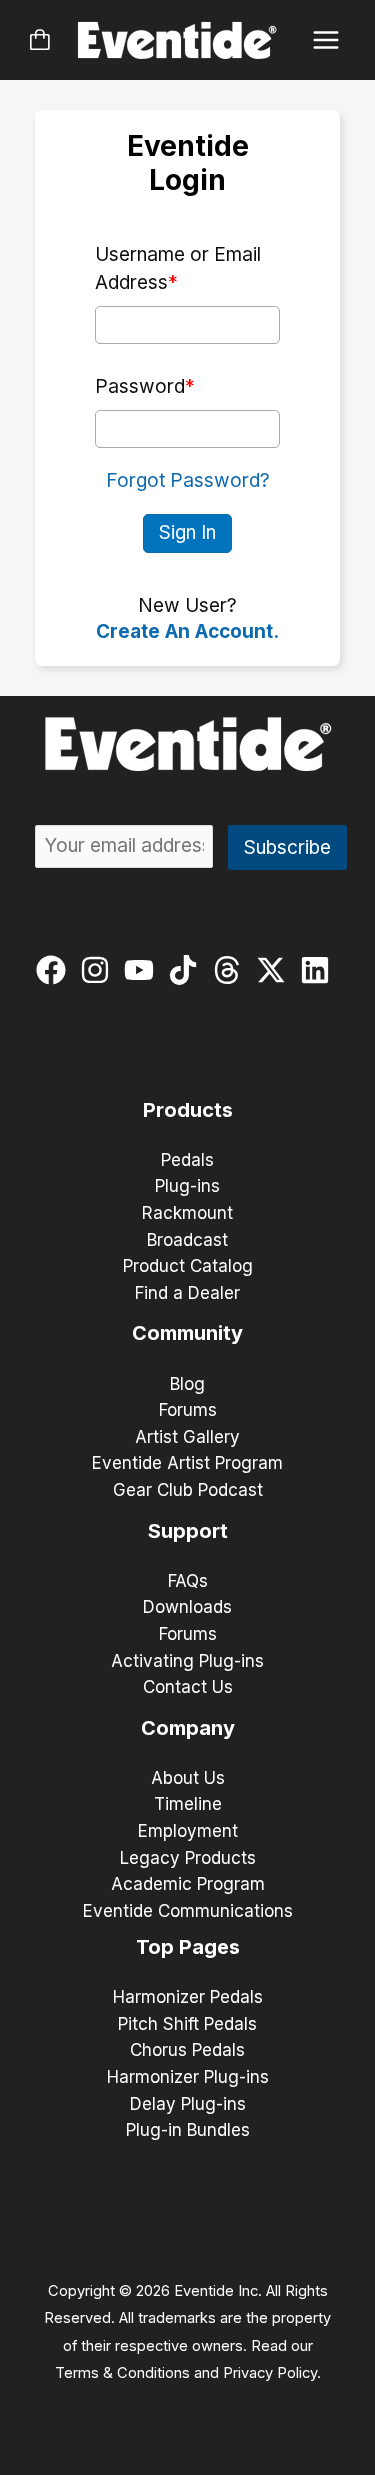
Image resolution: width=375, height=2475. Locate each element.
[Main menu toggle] (326, 40)
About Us (188, 1778)
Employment (188, 1831)
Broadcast (187, 1240)
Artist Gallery (187, 1437)
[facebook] (55, 970)
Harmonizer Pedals (188, 1997)
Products (188, 1110)
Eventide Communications (188, 1911)
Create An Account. (187, 631)
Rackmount (187, 1213)
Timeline (188, 1804)
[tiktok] (187, 970)
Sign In (187, 532)
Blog (187, 1384)
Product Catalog (188, 1266)
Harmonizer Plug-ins (188, 2077)
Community (187, 1333)
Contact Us (188, 1687)
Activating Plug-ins (187, 1661)
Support (188, 1531)
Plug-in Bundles (188, 2130)
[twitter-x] (275, 970)
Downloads (187, 1607)
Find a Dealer (187, 1293)
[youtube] (143, 970)
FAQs (188, 1581)
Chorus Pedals (187, 2050)
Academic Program (188, 1884)
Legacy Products (188, 1858)
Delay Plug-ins (188, 2104)
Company (188, 1728)
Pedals (187, 1160)
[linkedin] (319, 970)
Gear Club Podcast (188, 1490)
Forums (188, 1410)
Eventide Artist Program (187, 1463)
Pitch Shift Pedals (187, 2024)
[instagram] (99, 970)
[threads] (231, 970)
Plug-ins (187, 1186)
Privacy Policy (270, 2373)
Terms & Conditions (122, 2373)
